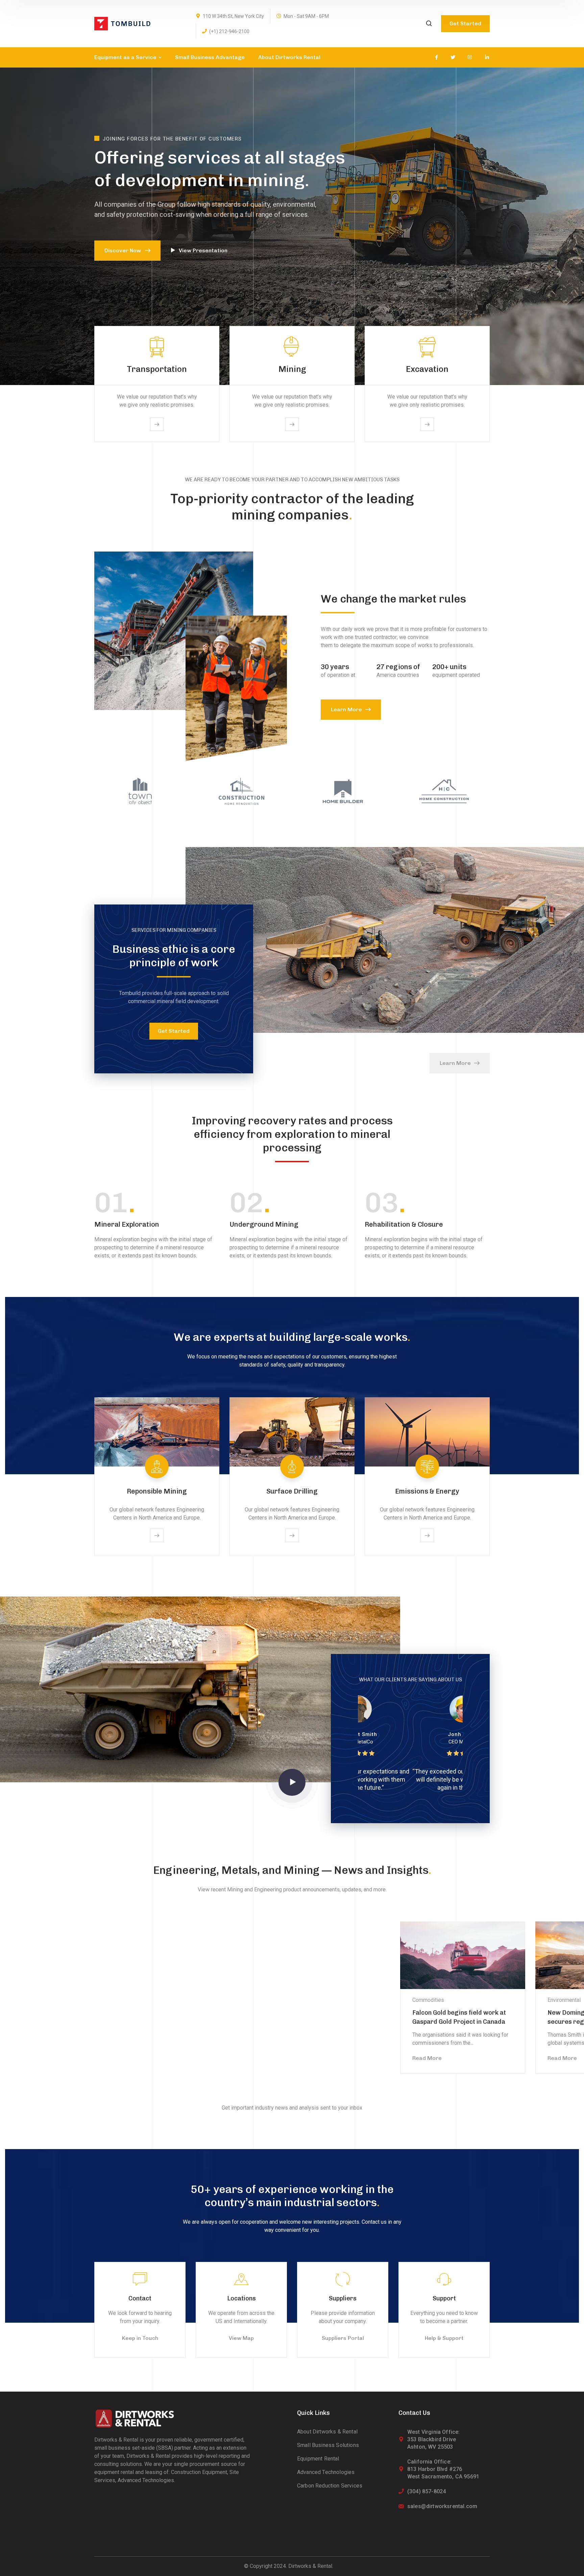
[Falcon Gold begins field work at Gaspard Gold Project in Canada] (387, 1955)
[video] (292, 1782)
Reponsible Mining (157, 1491)
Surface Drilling (292, 1491)
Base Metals (81, 2000)
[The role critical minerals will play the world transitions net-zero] (116, 1955)
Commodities (352, 2000)
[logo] (122, 23)
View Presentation (203, 250)
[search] (429, 24)
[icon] (436, 57)
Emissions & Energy (427, 1491)
